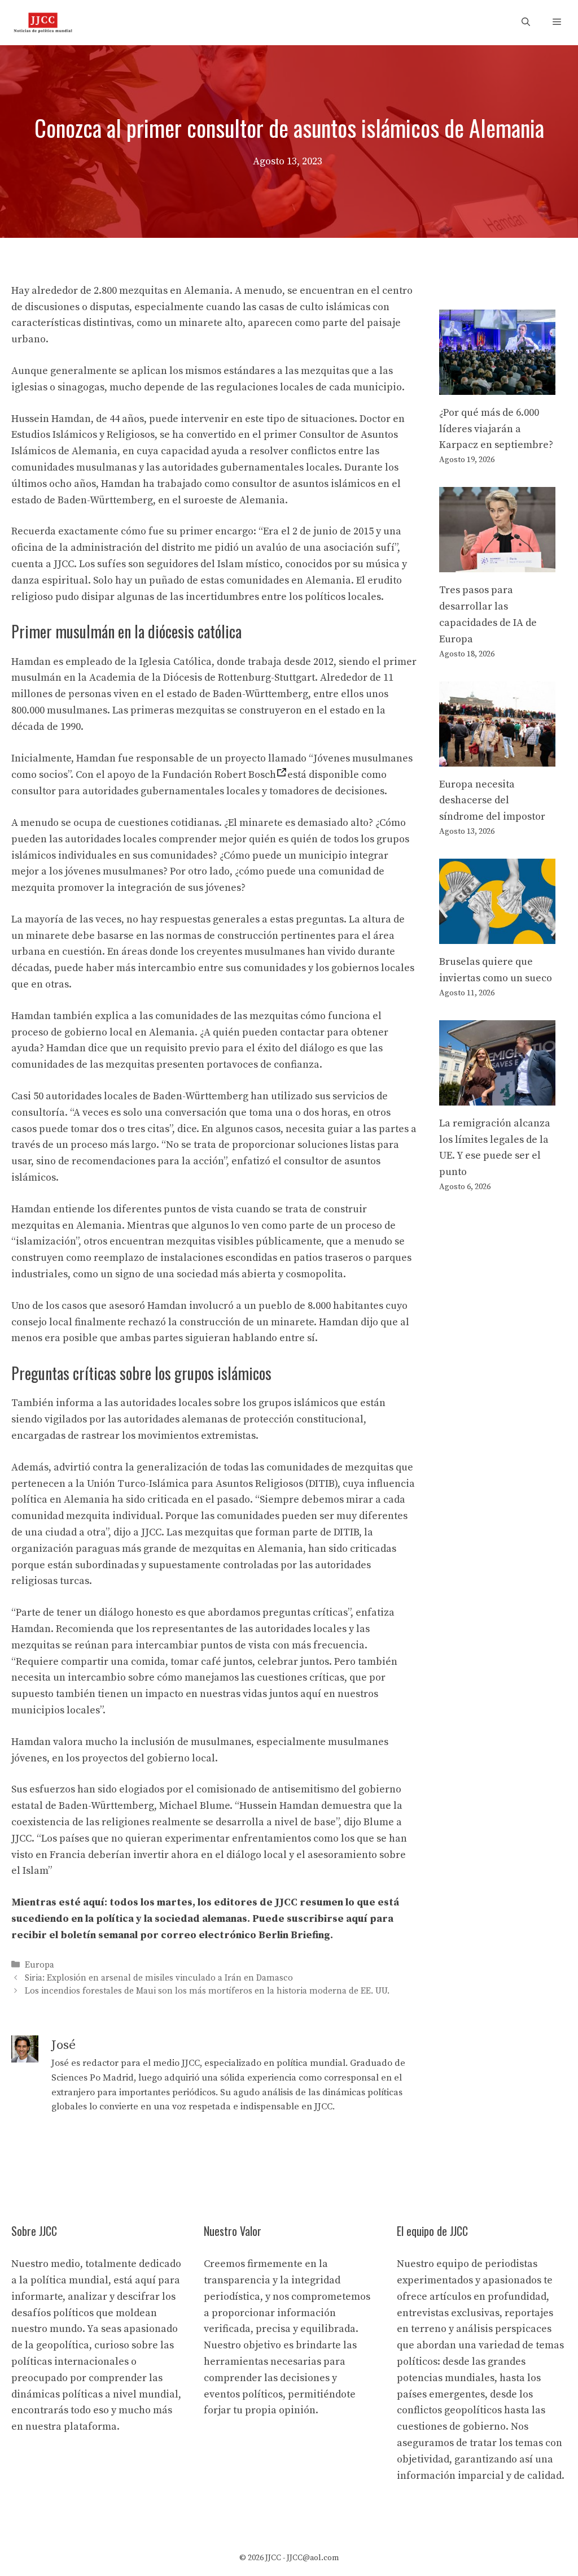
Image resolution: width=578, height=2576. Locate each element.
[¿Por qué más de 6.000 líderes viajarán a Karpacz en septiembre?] (497, 386)
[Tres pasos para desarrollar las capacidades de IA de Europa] (497, 564)
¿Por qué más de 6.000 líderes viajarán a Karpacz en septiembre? (496, 429)
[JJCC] (43, 23)
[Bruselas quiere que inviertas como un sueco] (497, 935)
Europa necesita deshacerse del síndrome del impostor (492, 801)
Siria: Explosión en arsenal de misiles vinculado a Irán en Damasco (159, 1978)
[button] (526, 23)
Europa (40, 1965)
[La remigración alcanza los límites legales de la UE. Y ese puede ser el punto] (497, 1097)
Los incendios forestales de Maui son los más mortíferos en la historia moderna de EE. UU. (207, 1991)
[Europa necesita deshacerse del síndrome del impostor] (497, 758)
